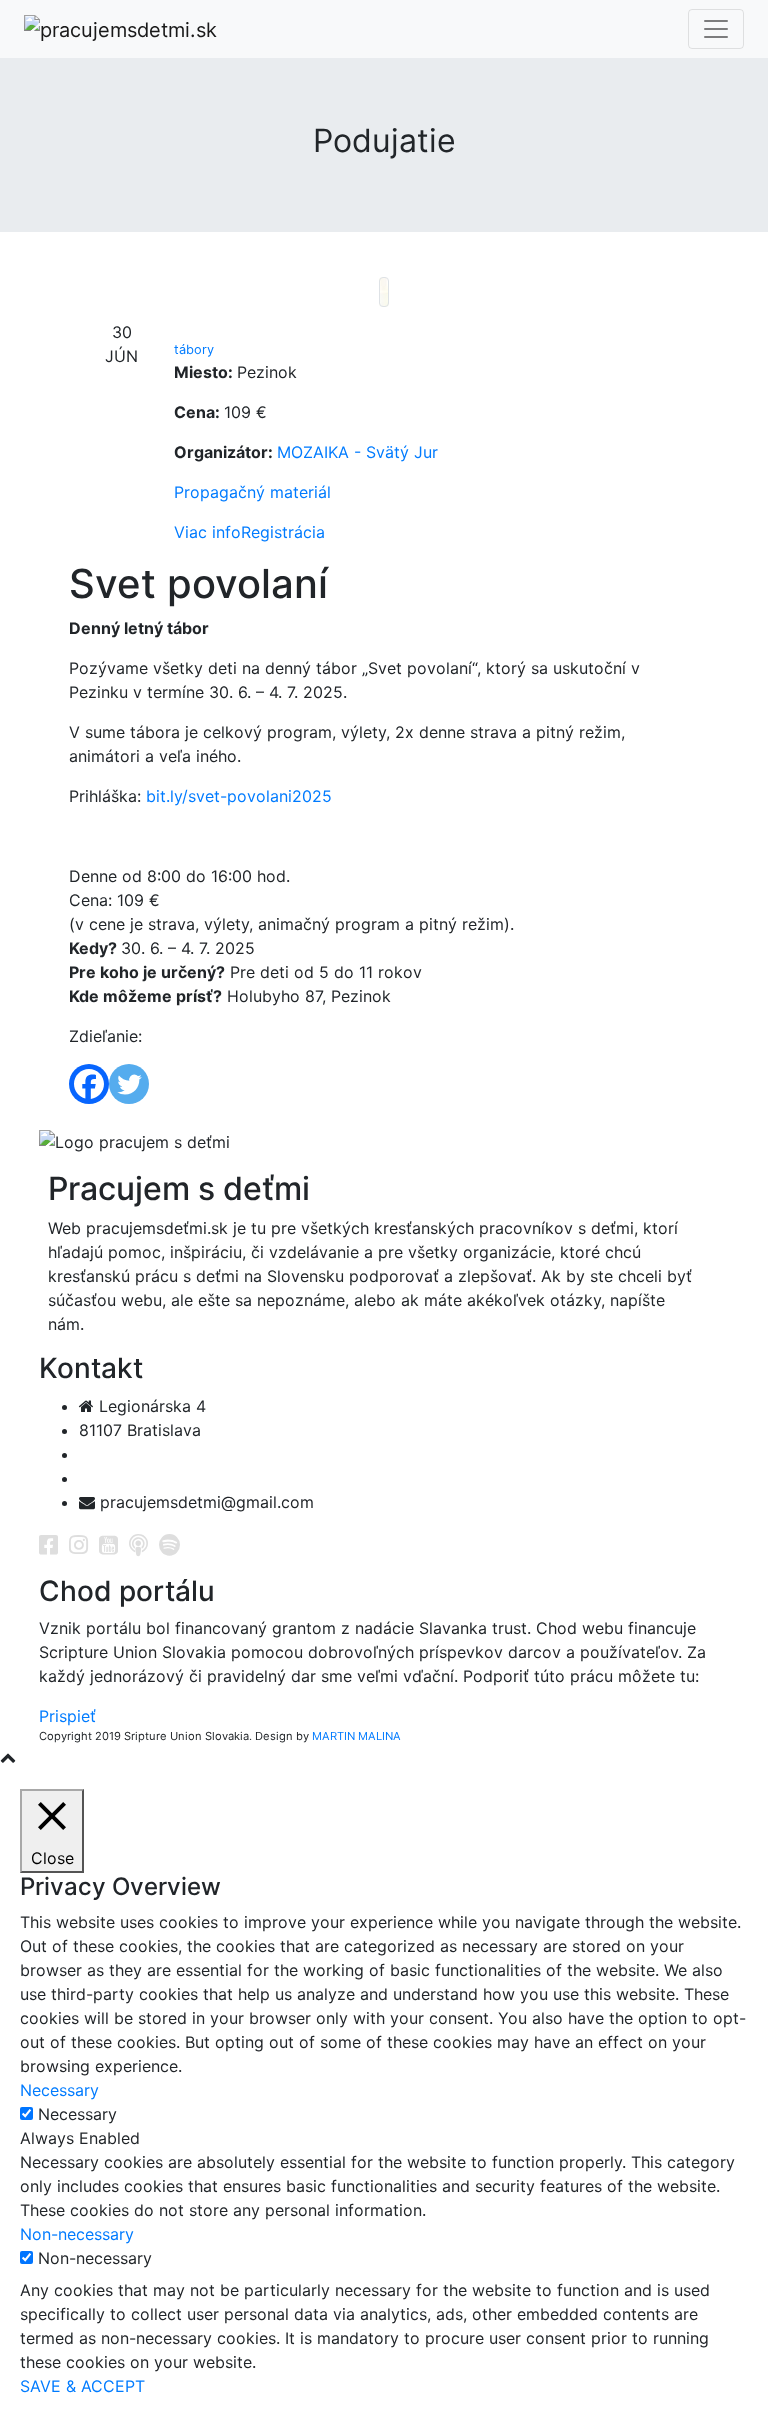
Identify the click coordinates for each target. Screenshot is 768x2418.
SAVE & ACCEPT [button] (82, 2386)
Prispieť (67, 1716)
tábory (194, 349)
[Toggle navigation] (716, 29)
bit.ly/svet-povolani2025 (239, 796)
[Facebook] (89, 1084)
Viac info (207, 532)
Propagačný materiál (252, 492)
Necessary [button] (59, 2090)
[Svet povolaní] (384, 292)
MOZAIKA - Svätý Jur (357, 452)
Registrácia (283, 532)
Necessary (77, 2114)
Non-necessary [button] (77, 2234)
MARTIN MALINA (356, 1736)
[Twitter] (129, 1084)
